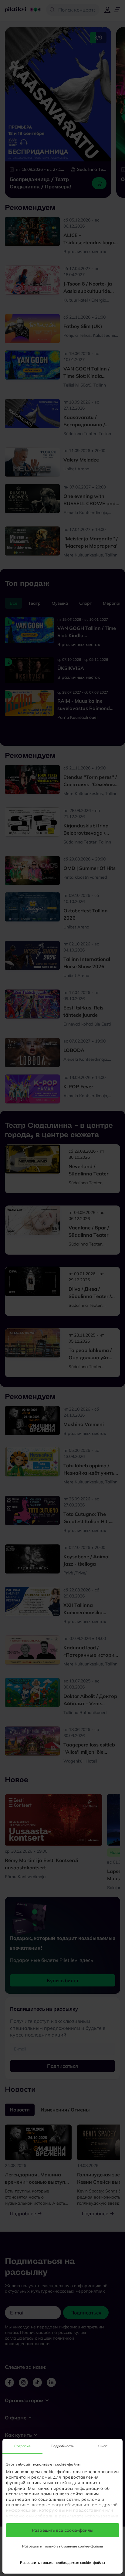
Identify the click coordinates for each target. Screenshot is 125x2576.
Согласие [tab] (23, 2446)
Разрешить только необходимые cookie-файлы (62, 2562)
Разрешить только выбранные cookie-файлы (63, 2546)
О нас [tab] (103, 2446)
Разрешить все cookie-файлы (62, 2530)
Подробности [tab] (62, 2446)
